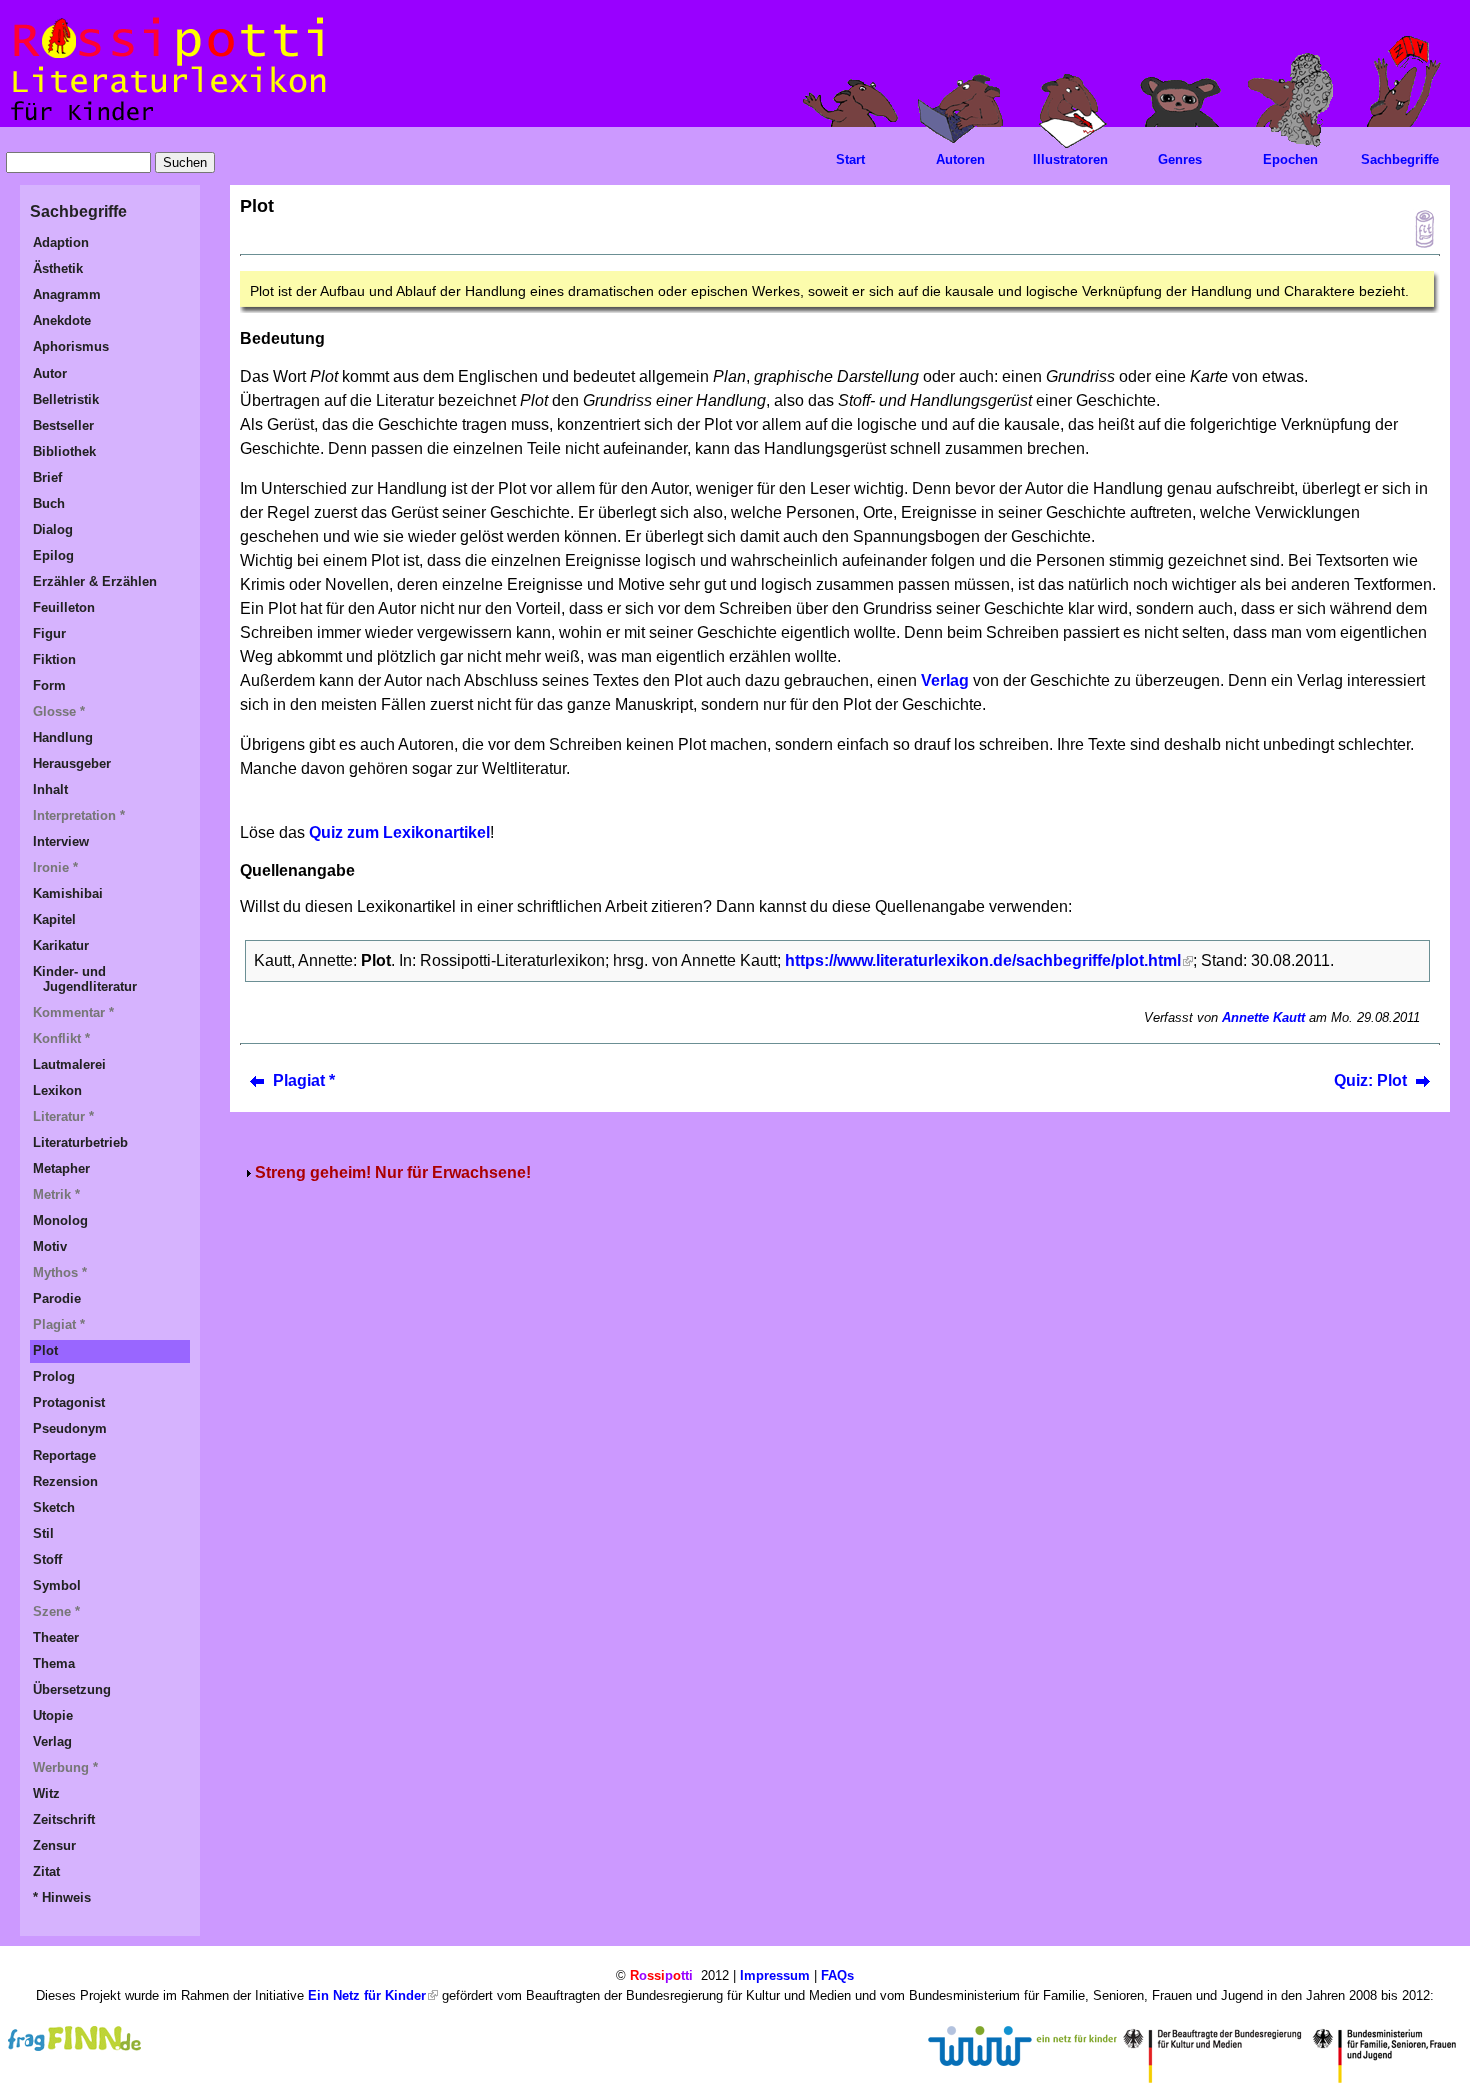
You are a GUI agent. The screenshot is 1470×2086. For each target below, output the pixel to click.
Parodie (57, 1298)
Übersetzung (72, 1689)
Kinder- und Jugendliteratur (85, 979)
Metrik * (56, 1194)
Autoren (960, 159)
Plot (45, 1350)
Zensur (54, 1845)
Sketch (54, 1507)
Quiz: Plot (1370, 1080)
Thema (54, 1663)
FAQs (837, 1975)
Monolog (60, 1220)
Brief (47, 477)
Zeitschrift (64, 1819)
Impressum (775, 1975)
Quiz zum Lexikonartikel (399, 832)
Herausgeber (72, 763)
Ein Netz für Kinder (367, 1995)
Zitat (46, 1871)
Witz (46, 1793)
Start (850, 159)
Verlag (947, 680)
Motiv (50, 1246)
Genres (1180, 159)
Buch (49, 503)
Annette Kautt (1263, 1017)
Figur (49, 633)
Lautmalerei (69, 1064)
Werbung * (65, 1767)
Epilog (53, 555)
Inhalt (50, 789)
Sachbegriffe (1400, 159)
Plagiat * (304, 1080)
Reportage (64, 1455)
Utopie (53, 1715)
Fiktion (54, 659)
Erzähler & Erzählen (95, 581)
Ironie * (55, 867)
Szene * (56, 1611)
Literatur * (63, 1116)
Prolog (54, 1376)
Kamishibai (68, 893)
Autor (50, 373)
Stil (43, 1533)
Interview (61, 841)
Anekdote (62, 320)
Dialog (53, 529)
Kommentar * (73, 1012)
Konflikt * (61, 1038)
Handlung (63, 737)
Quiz (1419, 229)
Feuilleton (64, 607)
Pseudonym (70, 1428)
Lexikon (57, 1090)
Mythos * (60, 1272)
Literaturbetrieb (80, 1142)
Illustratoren (1070, 159)
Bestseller (63, 425)
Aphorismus (71, 346)
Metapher (61, 1168)
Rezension (65, 1481)
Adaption (61, 242)
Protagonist (69, 1402)
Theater (56, 1637)
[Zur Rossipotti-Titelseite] (166, 121)
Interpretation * (79, 815)
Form (49, 685)
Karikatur (61, 945)
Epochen (1290, 159)
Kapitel (54, 919)
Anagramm (67, 294)
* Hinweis (62, 1897)
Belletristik (66, 399)
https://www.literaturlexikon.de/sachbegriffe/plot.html (983, 960)
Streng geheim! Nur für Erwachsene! (393, 1172)
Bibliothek (64, 451)
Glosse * (59, 711)
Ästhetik (58, 268)
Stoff (47, 1559)
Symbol (57, 1585)
